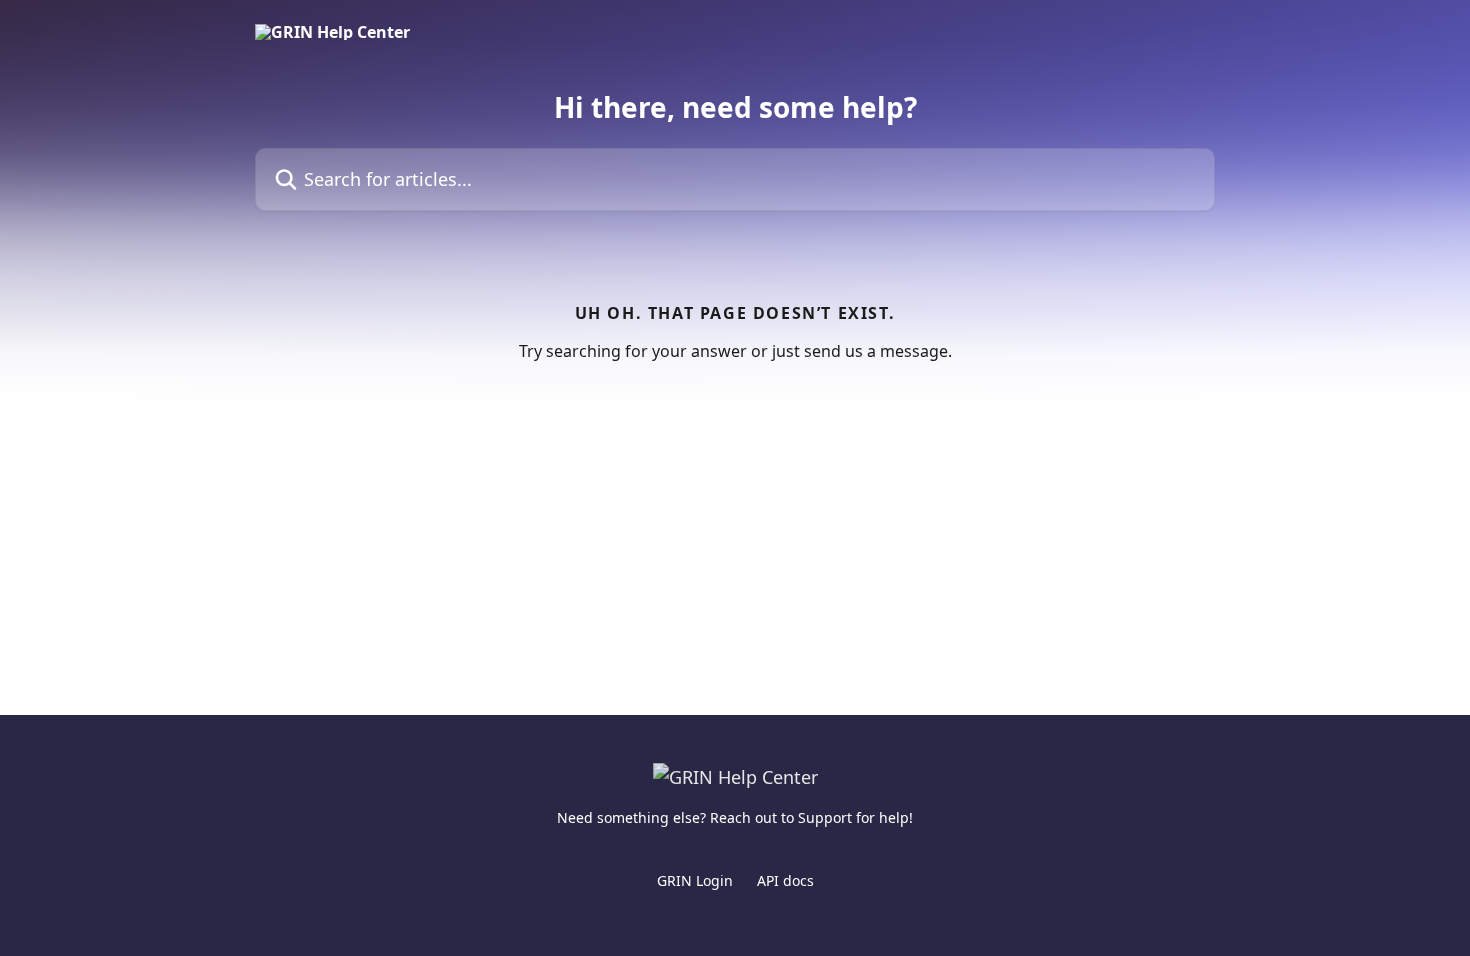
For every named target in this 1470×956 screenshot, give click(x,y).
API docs (785, 880)
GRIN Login (695, 880)
